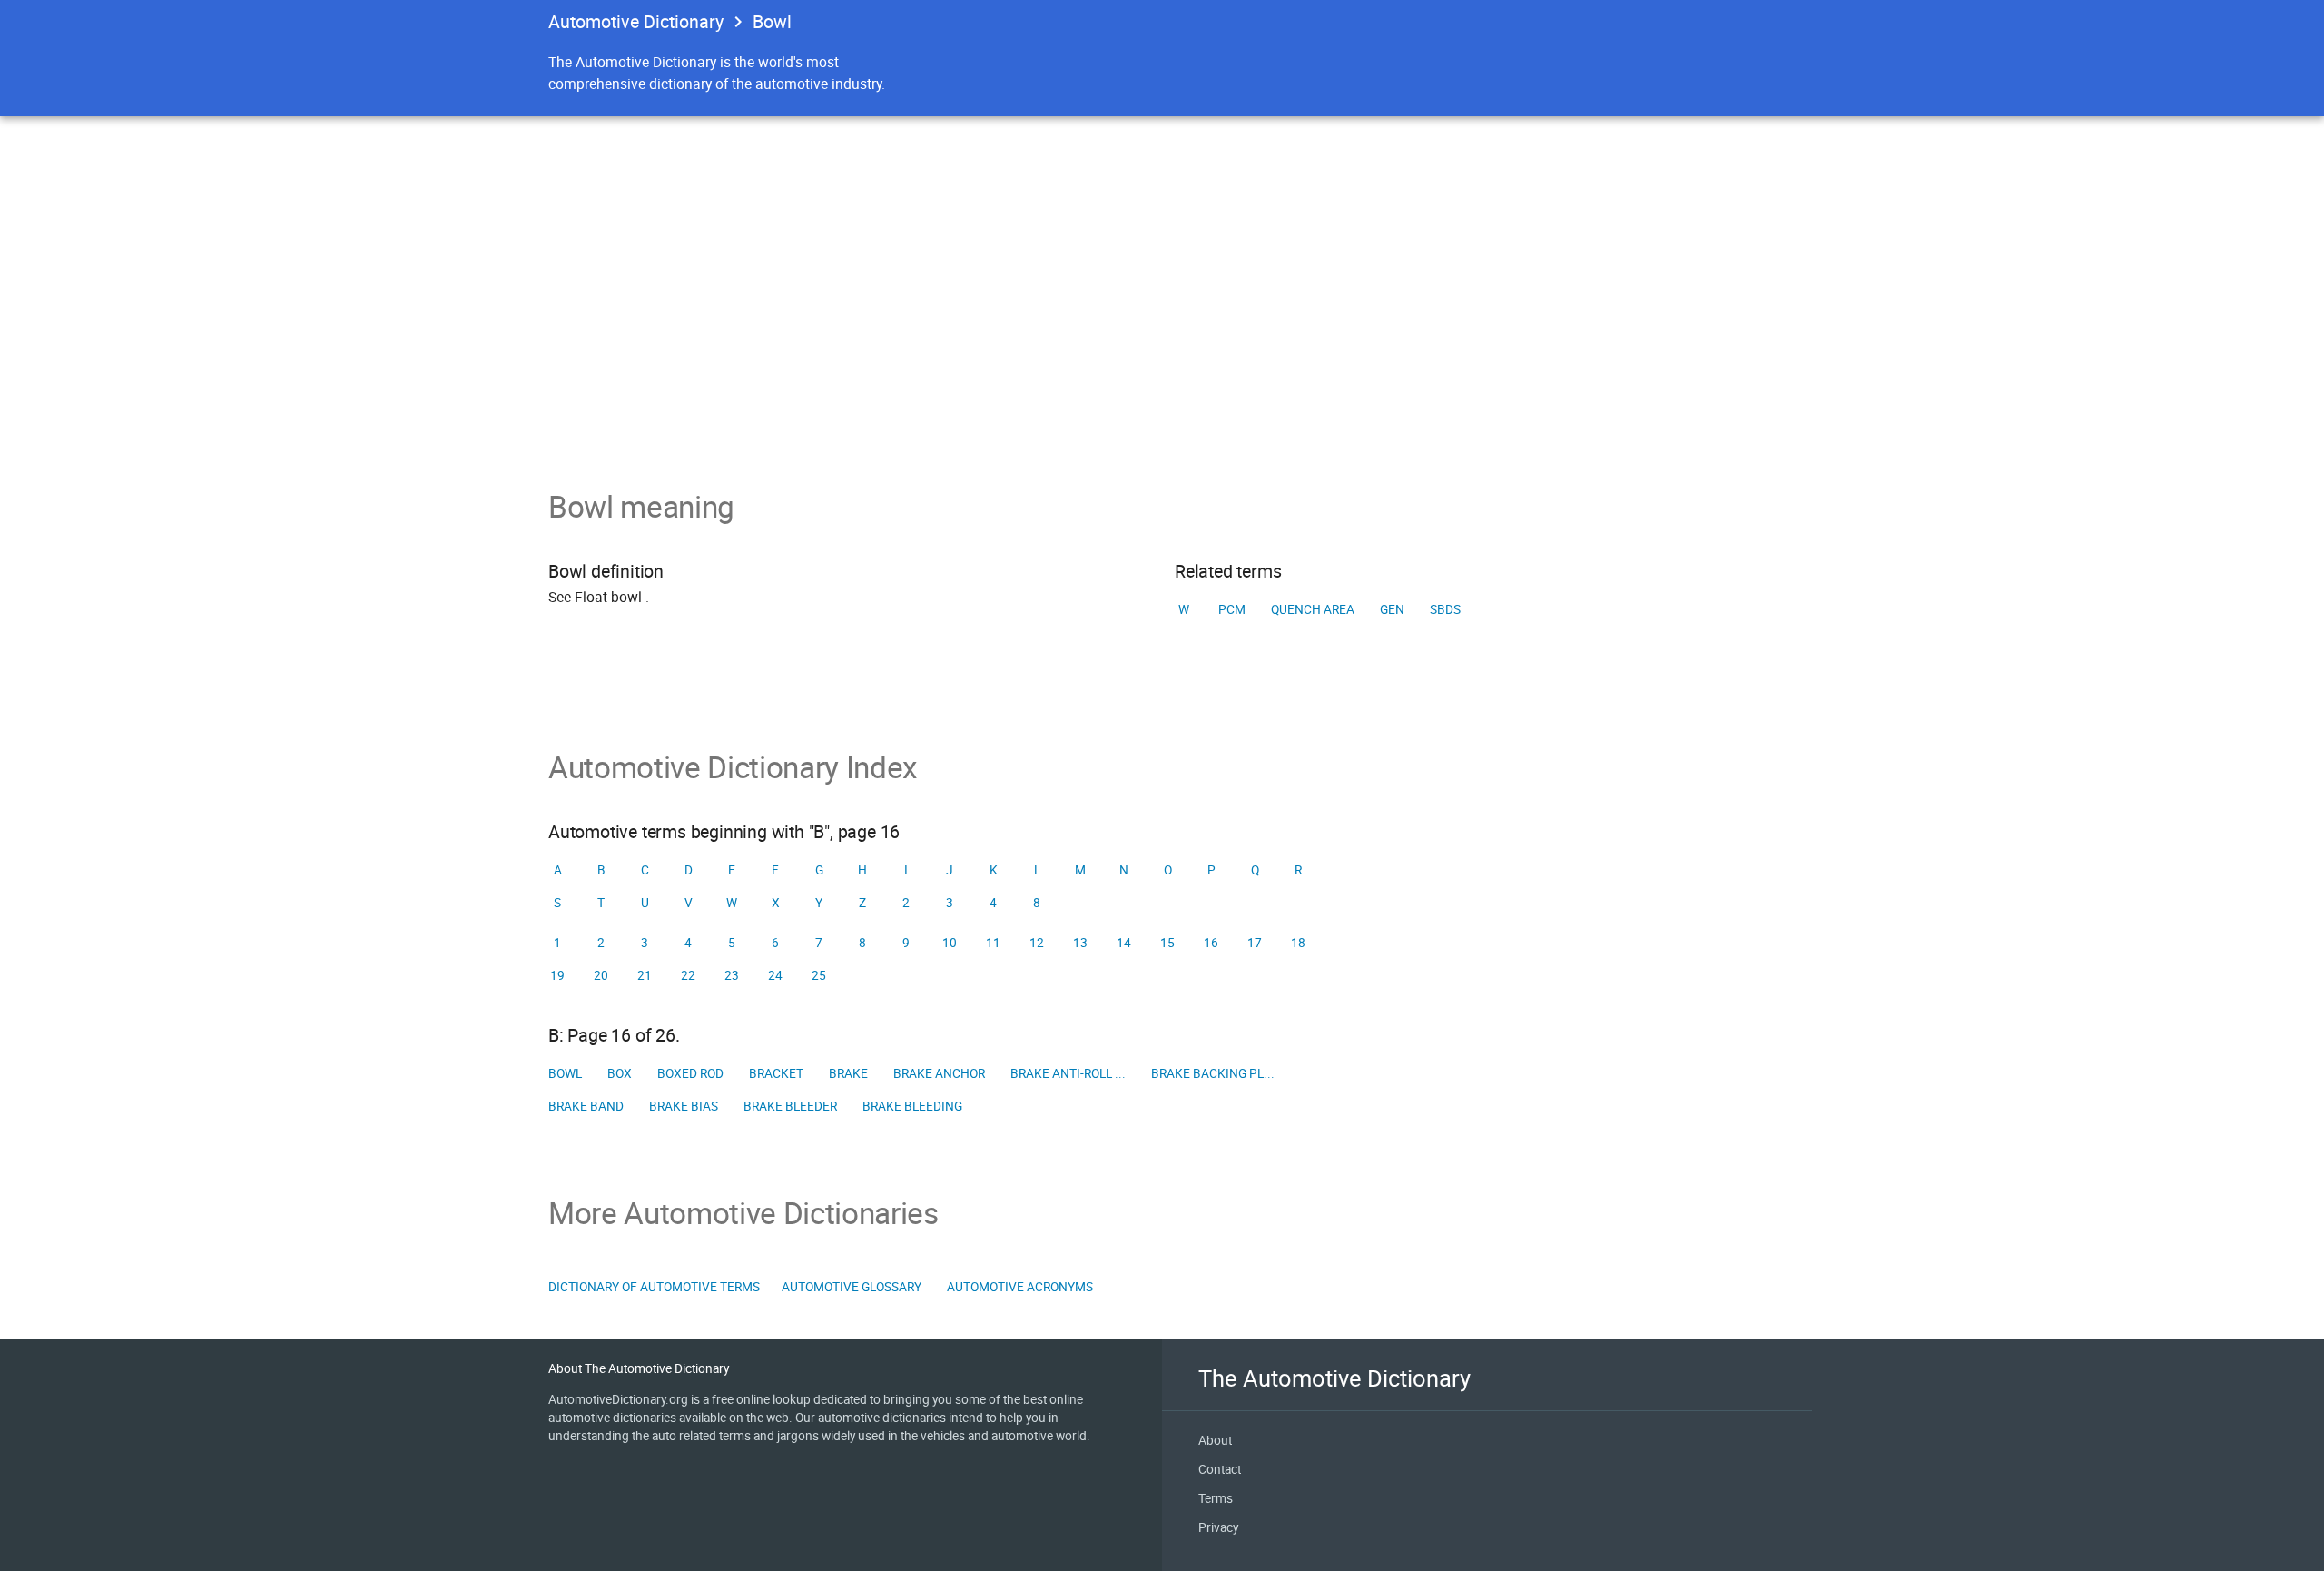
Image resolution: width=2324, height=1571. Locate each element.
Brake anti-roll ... (1068, 1073)
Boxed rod (690, 1073)
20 (601, 975)
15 (1167, 943)
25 (819, 975)
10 (950, 943)
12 (1037, 943)
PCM (1232, 609)
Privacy (1218, 1527)
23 (732, 975)
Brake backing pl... (1213, 1073)
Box (620, 1073)
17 (1255, 943)
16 (1211, 943)
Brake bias (684, 1106)
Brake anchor (939, 1073)
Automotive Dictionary (636, 21)
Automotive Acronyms (1020, 1287)
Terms (1216, 1498)
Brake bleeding (912, 1106)
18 (1298, 943)
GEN (1392, 609)
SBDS (1445, 609)
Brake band (586, 1106)
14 (1124, 943)
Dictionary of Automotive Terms (654, 1287)
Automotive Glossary (852, 1287)
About (1215, 1440)
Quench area (1313, 609)
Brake (848, 1073)
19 (557, 975)
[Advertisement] (1162, 352)
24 (775, 975)
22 (688, 975)
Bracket (776, 1073)
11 (993, 943)
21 (645, 975)
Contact (1220, 1469)
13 (1080, 943)
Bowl (565, 1073)
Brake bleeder (790, 1106)
